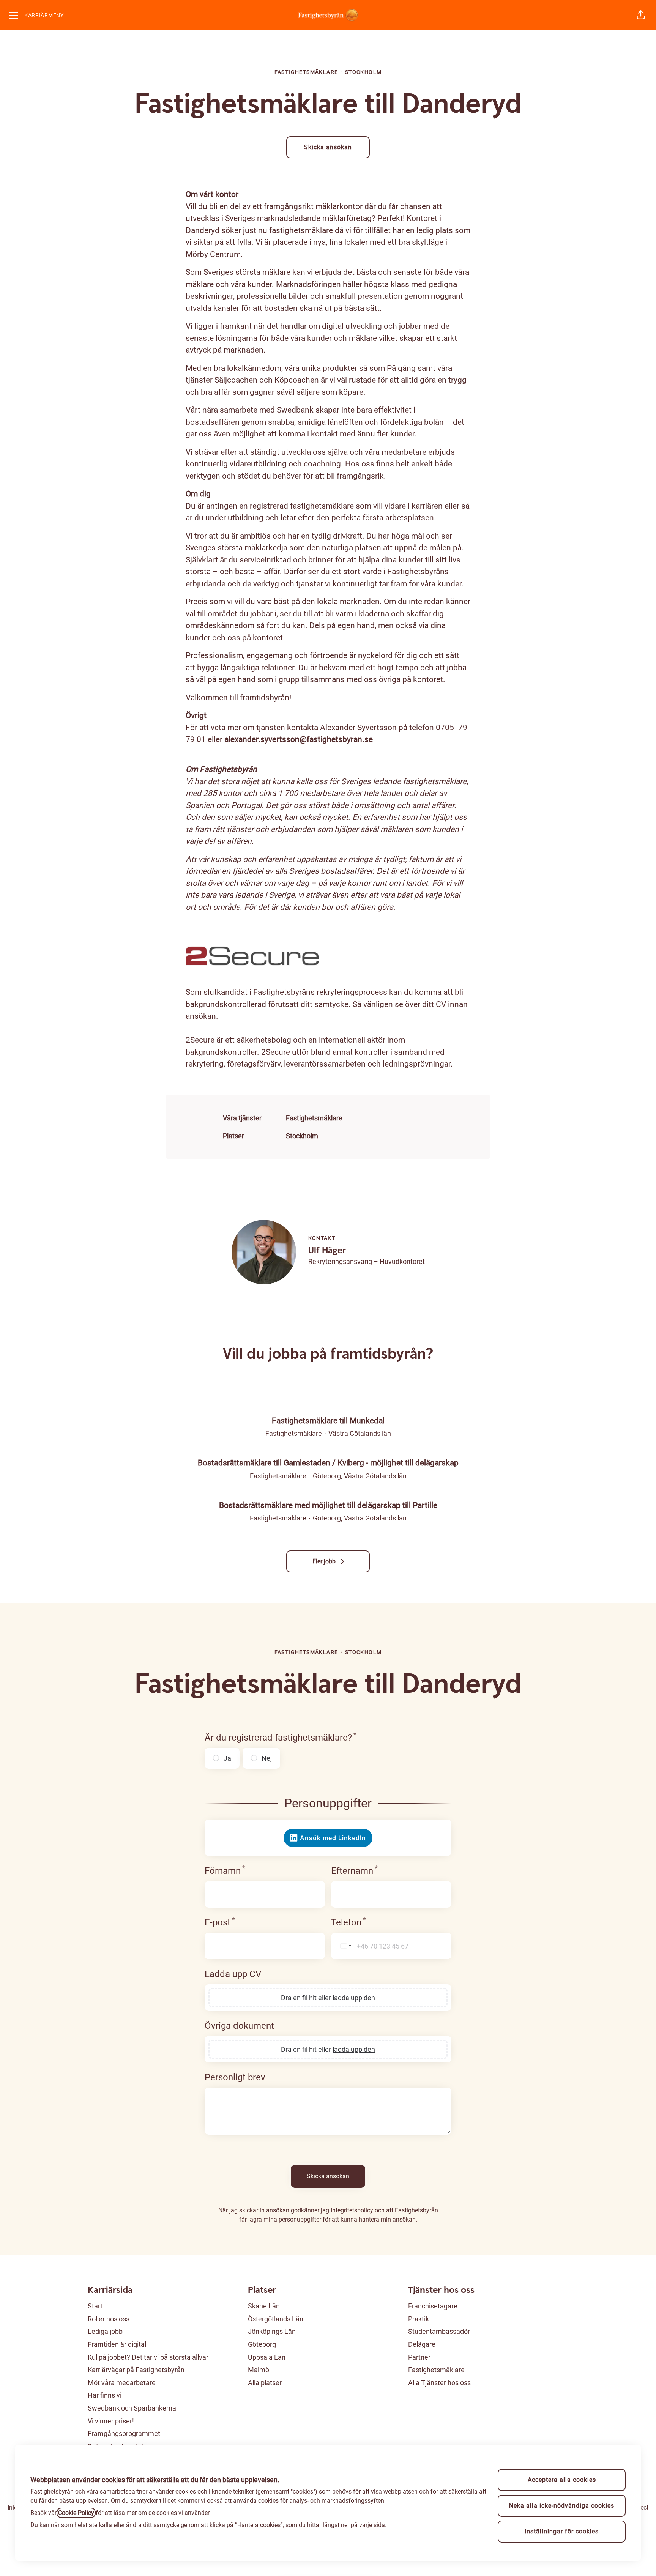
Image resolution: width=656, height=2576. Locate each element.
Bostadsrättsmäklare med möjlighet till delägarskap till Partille (328, 1505)
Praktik (419, 2319)
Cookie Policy (76, 2513)
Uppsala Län (267, 2357)
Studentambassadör (439, 2331)
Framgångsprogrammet (124, 2433)
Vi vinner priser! (111, 2421)
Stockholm (302, 1136)
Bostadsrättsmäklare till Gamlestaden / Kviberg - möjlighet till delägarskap (328, 1463)
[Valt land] (343, 1946)
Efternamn (354, 1871)
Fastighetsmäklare (314, 1118)
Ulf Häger (327, 1251)
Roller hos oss (109, 2319)
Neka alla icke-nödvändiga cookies (562, 2506)
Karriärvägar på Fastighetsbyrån (136, 2370)
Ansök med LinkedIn (333, 1838)
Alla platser (265, 2383)
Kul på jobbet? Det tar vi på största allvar (148, 2357)
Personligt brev (235, 2077)
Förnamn (225, 1871)
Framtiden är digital (117, 2344)
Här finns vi (105, 2395)
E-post (220, 1922)
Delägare (422, 2344)
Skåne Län (264, 2306)
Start (95, 2306)
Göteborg (262, 2344)
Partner (419, 2357)
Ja (227, 1758)
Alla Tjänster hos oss (439, 2383)
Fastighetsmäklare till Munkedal (328, 1421)
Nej (267, 1758)
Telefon (348, 1922)
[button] (641, 15)
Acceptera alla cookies (562, 2480)
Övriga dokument (239, 2026)
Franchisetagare (433, 2306)
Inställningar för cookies (562, 2531)
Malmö (259, 2370)
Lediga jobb (105, 2331)
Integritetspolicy (352, 2210)
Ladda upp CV (233, 1974)
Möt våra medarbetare (122, 2383)
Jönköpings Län (272, 2331)
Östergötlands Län (276, 2319)
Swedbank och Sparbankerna (132, 2408)
